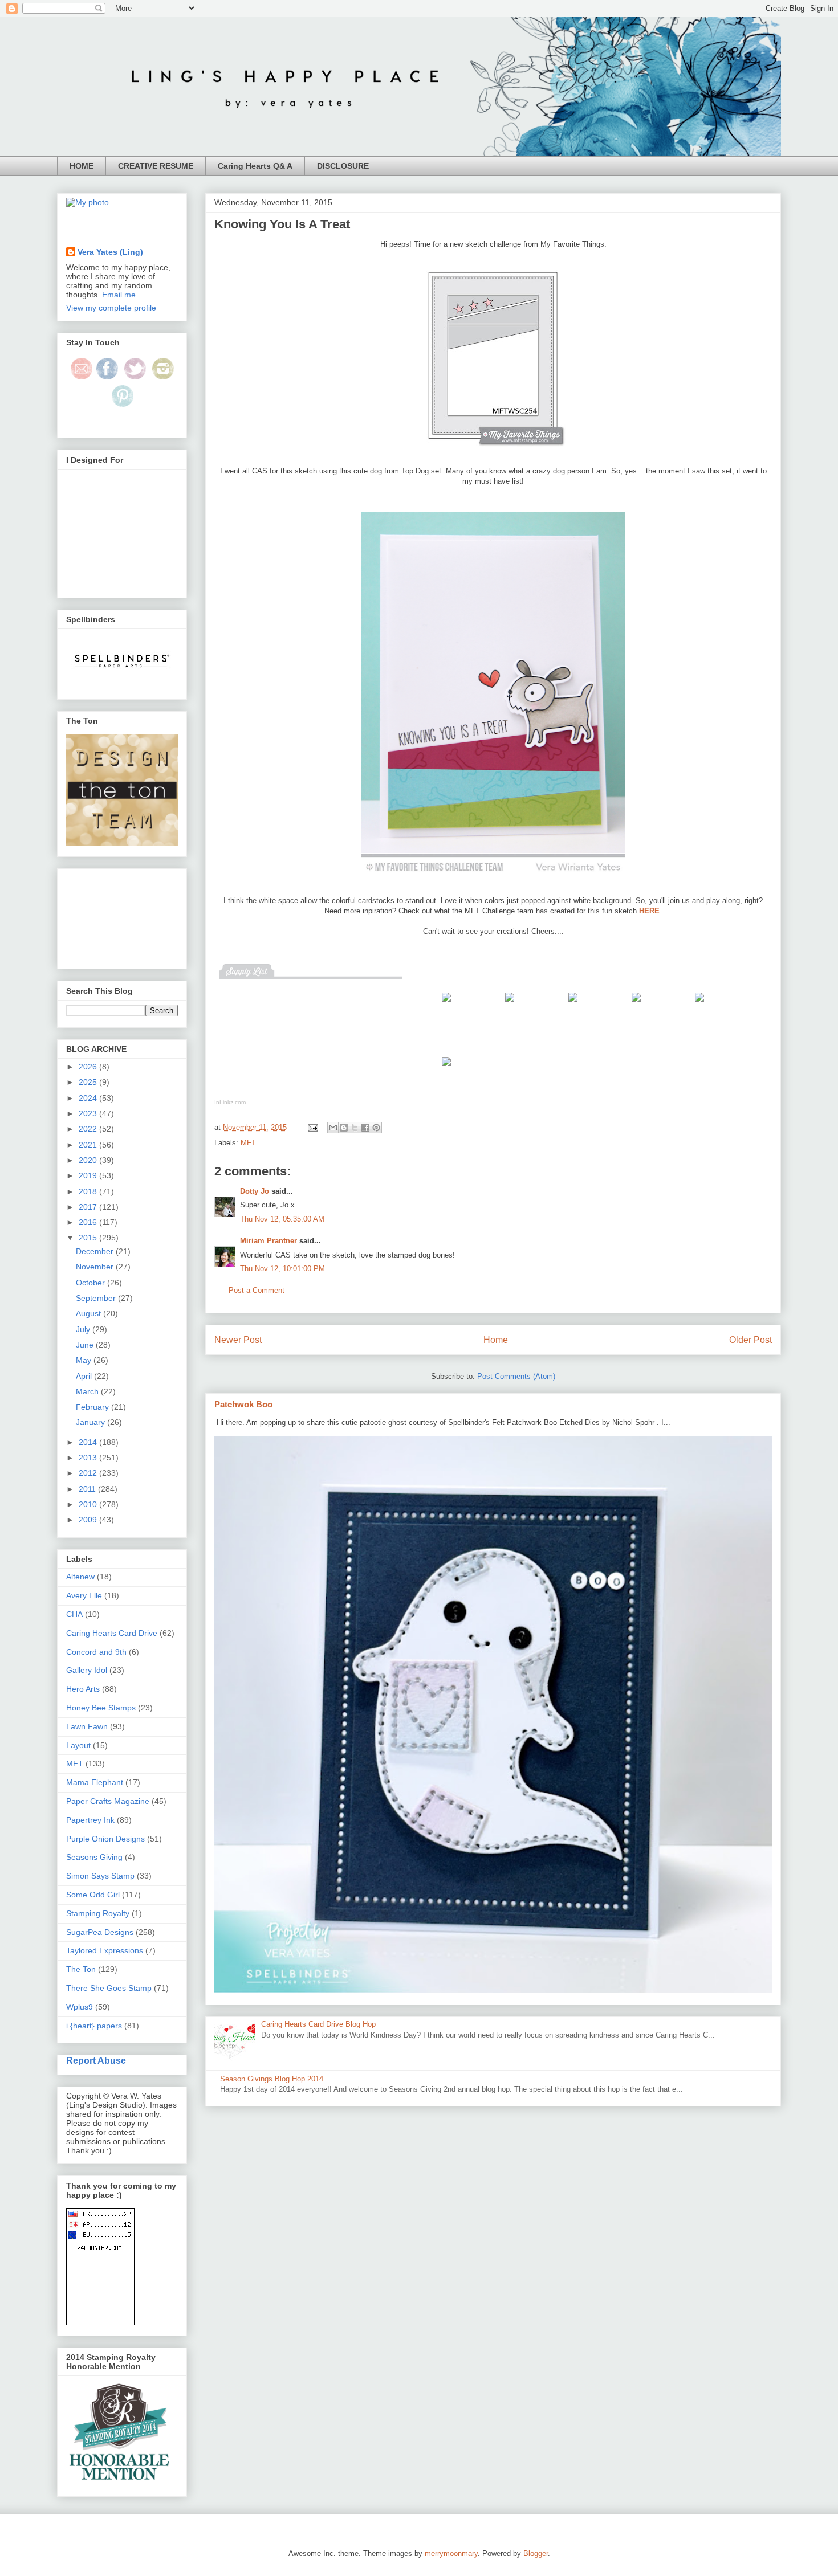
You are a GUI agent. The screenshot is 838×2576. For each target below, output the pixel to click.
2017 (89, 1207)
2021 (89, 1145)
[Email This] (333, 1128)
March (88, 1391)
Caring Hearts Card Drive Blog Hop (318, 2024)
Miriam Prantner (269, 1241)
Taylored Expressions (105, 1950)
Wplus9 (80, 2007)
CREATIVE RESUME (156, 166)
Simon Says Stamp (100, 1876)
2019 (89, 1175)
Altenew (80, 1577)
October (91, 1283)
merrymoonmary (451, 2553)
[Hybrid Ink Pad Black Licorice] (446, 1069)
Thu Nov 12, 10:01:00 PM (282, 1269)
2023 (89, 1113)
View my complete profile (111, 308)
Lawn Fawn (87, 1726)
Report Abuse (96, 2060)
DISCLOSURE (343, 166)
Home (496, 1340)
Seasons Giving (94, 1857)
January (91, 1422)
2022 (89, 1129)
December (96, 1251)
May (85, 1360)
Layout (78, 1745)
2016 (89, 1222)
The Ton (81, 1969)
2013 (89, 1458)
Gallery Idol (87, 1670)
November (96, 1267)
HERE (649, 911)
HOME (82, 166)
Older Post (750, 1340)
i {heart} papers (94, 2026)
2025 (89, 1082)
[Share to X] (355, 1128)
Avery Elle (84, 1595)
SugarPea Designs (100, 1932)
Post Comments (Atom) (516, 1376)
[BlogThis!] (344, 1128)
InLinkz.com (230, 1102)
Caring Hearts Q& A (255, 166)
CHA (74, 1614)
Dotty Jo (255, 1191)
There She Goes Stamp (109, 1988)
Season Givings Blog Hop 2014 (272, 2079)
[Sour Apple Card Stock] (699, 1004)
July (84, 1329)
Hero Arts (83, 1689)
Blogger (536, 2553)
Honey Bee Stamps (101, 1708)
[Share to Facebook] (365, 1128)
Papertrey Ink (90, 1820)
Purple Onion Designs (105, 1839)
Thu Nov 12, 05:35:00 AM (282, 1219)
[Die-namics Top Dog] (510, 1004)
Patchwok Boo (243, 1404)
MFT (248, 1143)
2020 (89, 1160)
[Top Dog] (446, 1004)
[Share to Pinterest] (376, 1128)
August (90, 1313)
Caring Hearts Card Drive (112, 1633)
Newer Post (238, 1340)
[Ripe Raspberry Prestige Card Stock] (573, 1004)
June (86, 1345)
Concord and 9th (96, 1652)
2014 (89, 1442)
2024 (89, 1098)
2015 (89, 1238)
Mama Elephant (95, 1782)
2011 (88, 1489)
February (93, 1407)
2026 (89, 1067)
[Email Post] (312, 1127)
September (97, 1298)
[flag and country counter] (100, 2322)
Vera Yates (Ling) (110, 252)
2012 (89, 1473)
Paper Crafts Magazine (108, 1801)
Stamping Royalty (98, 1913)
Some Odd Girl (93, 1895)
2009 (89, 1520)
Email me (119, 295)
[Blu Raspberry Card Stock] (636, 1004)
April (85, 1376)
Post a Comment (257, 1290)
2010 (89, 1504)
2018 (89, 1191)
